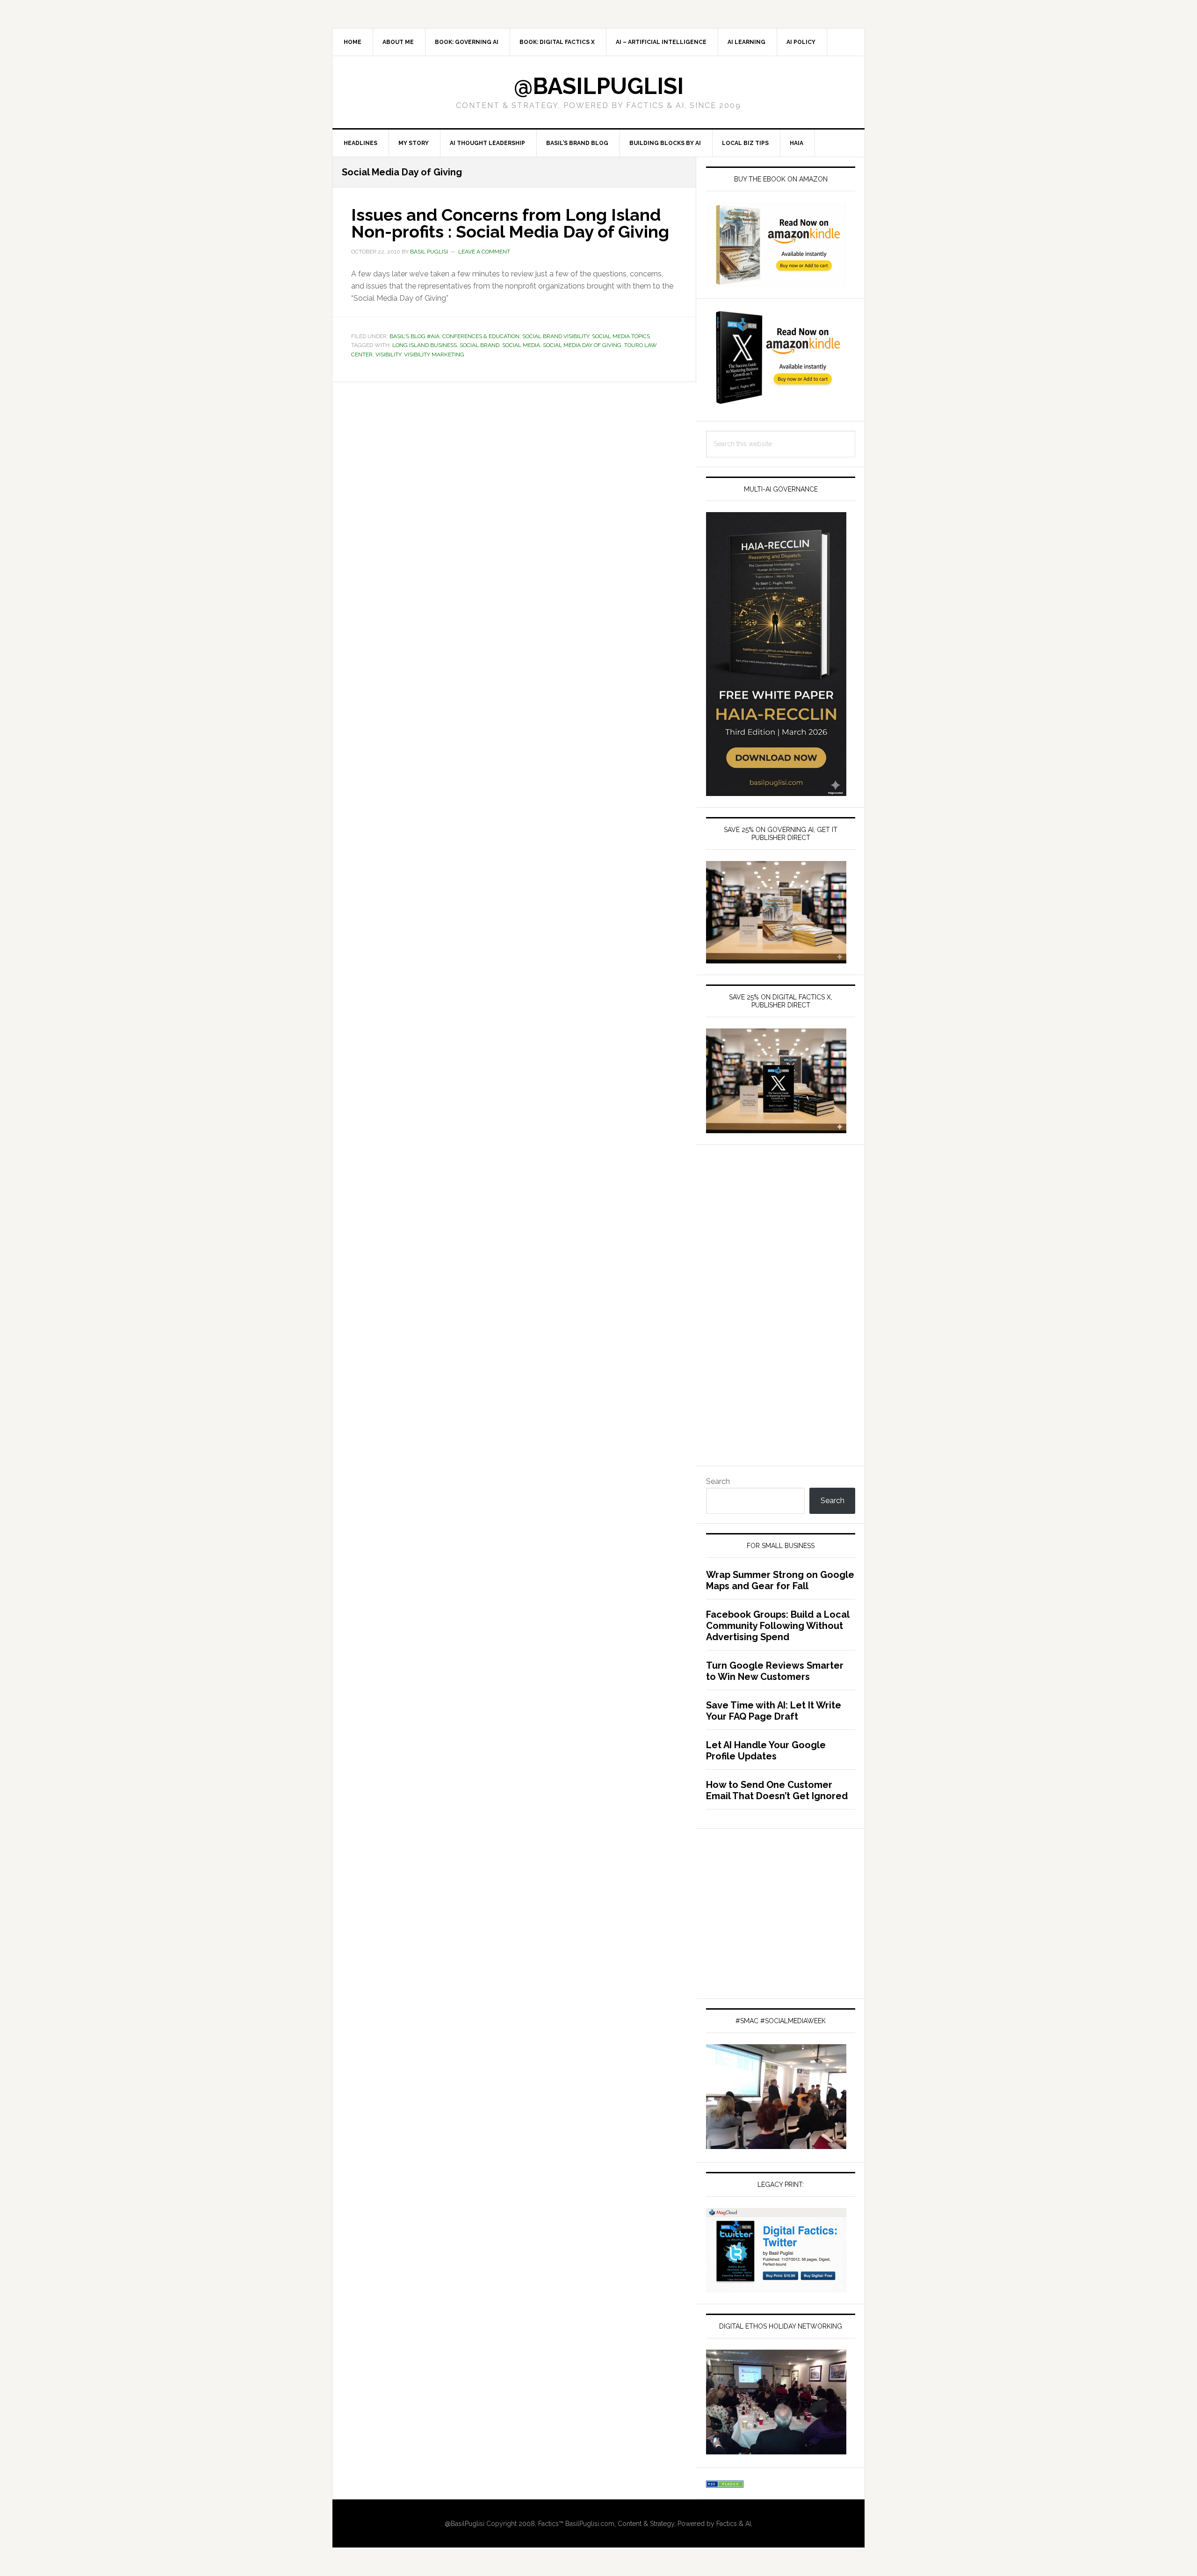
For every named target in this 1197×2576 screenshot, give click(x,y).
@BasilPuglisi (599, 86)
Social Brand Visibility (556, 336)
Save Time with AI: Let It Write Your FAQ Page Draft (774, 1711)
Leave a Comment (484, 252)
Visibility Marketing (434, 355)
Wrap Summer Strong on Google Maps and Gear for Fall (780, 1580)
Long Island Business (425, 345)
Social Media (521, 345)
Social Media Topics (621, 336)
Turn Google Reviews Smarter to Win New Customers (775, 1671)
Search (718, 1481)
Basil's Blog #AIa (415, 336)
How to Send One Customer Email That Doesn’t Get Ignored (777, 1790)
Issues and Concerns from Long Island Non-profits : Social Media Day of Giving (510, 223)
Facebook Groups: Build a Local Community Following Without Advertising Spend (778, 1626)
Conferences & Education (481, 336)
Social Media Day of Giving (582, 345)
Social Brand (480, 345)
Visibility (388, 355)
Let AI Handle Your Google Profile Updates (766, 1751)
